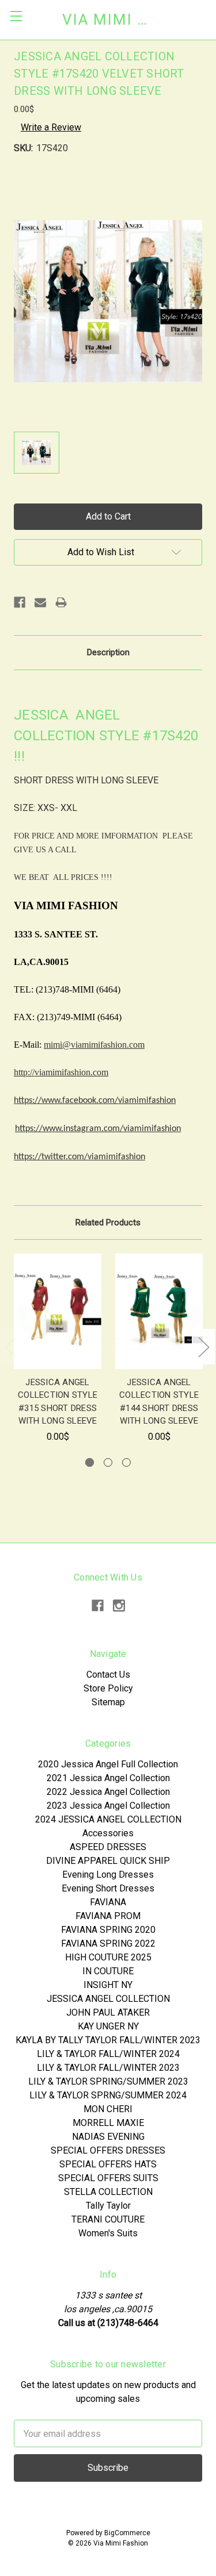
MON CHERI (108, 2109)
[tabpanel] (58, 1348)
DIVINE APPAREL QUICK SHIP (108, 1861)
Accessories (108, 1833)
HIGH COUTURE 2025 (108, 1957)
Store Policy (108, 1688)
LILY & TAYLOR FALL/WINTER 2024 (108, 2054)
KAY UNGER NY (108, 2026)
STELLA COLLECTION (108, 2192)
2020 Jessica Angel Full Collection (108, 1764)
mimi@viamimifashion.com (94, 1045)
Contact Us (108, 1675)
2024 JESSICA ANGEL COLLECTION (108, 1819)
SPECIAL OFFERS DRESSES (108, 2150)
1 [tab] (90, 1462)
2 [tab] (108, 1462)
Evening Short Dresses (108, 1888)
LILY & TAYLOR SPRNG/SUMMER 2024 (108, 2095)
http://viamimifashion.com (61, 1072)
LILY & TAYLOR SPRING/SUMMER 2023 (108, 2081)
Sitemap (108, 1702)
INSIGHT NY (108, 1985)
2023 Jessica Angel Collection (108, 1806)
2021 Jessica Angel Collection (108, 1778)
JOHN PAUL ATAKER (108, 2012)
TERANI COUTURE (108, 2219)
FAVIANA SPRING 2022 (108, 1943)
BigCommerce (127, 2533)
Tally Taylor (108, 2206)
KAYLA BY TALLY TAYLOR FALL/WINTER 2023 (108, 2040)
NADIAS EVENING (108, 2137)
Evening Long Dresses (108, 1875)
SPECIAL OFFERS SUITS (108, 2178)
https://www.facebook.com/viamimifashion (95, 1101)
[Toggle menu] (16, 16)
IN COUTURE (108, 1971)
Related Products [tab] (108, 1222)
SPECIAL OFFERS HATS (108, 2164)
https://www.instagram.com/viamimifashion (98, 1129)
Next (203, 1346)
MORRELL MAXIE (108, 2123)
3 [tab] (126, 1462)
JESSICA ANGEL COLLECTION (108, 1999)
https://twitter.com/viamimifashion (79, 1157)
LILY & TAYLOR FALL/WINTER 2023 (108, 2068)
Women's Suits (108, 2233)
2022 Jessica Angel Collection (108, 1792)
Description (108, 652)
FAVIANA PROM (108, 1916)
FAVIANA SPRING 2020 (108, 1930)
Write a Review (51, 127)
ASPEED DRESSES (108, 1847)
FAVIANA (108, 1902)
